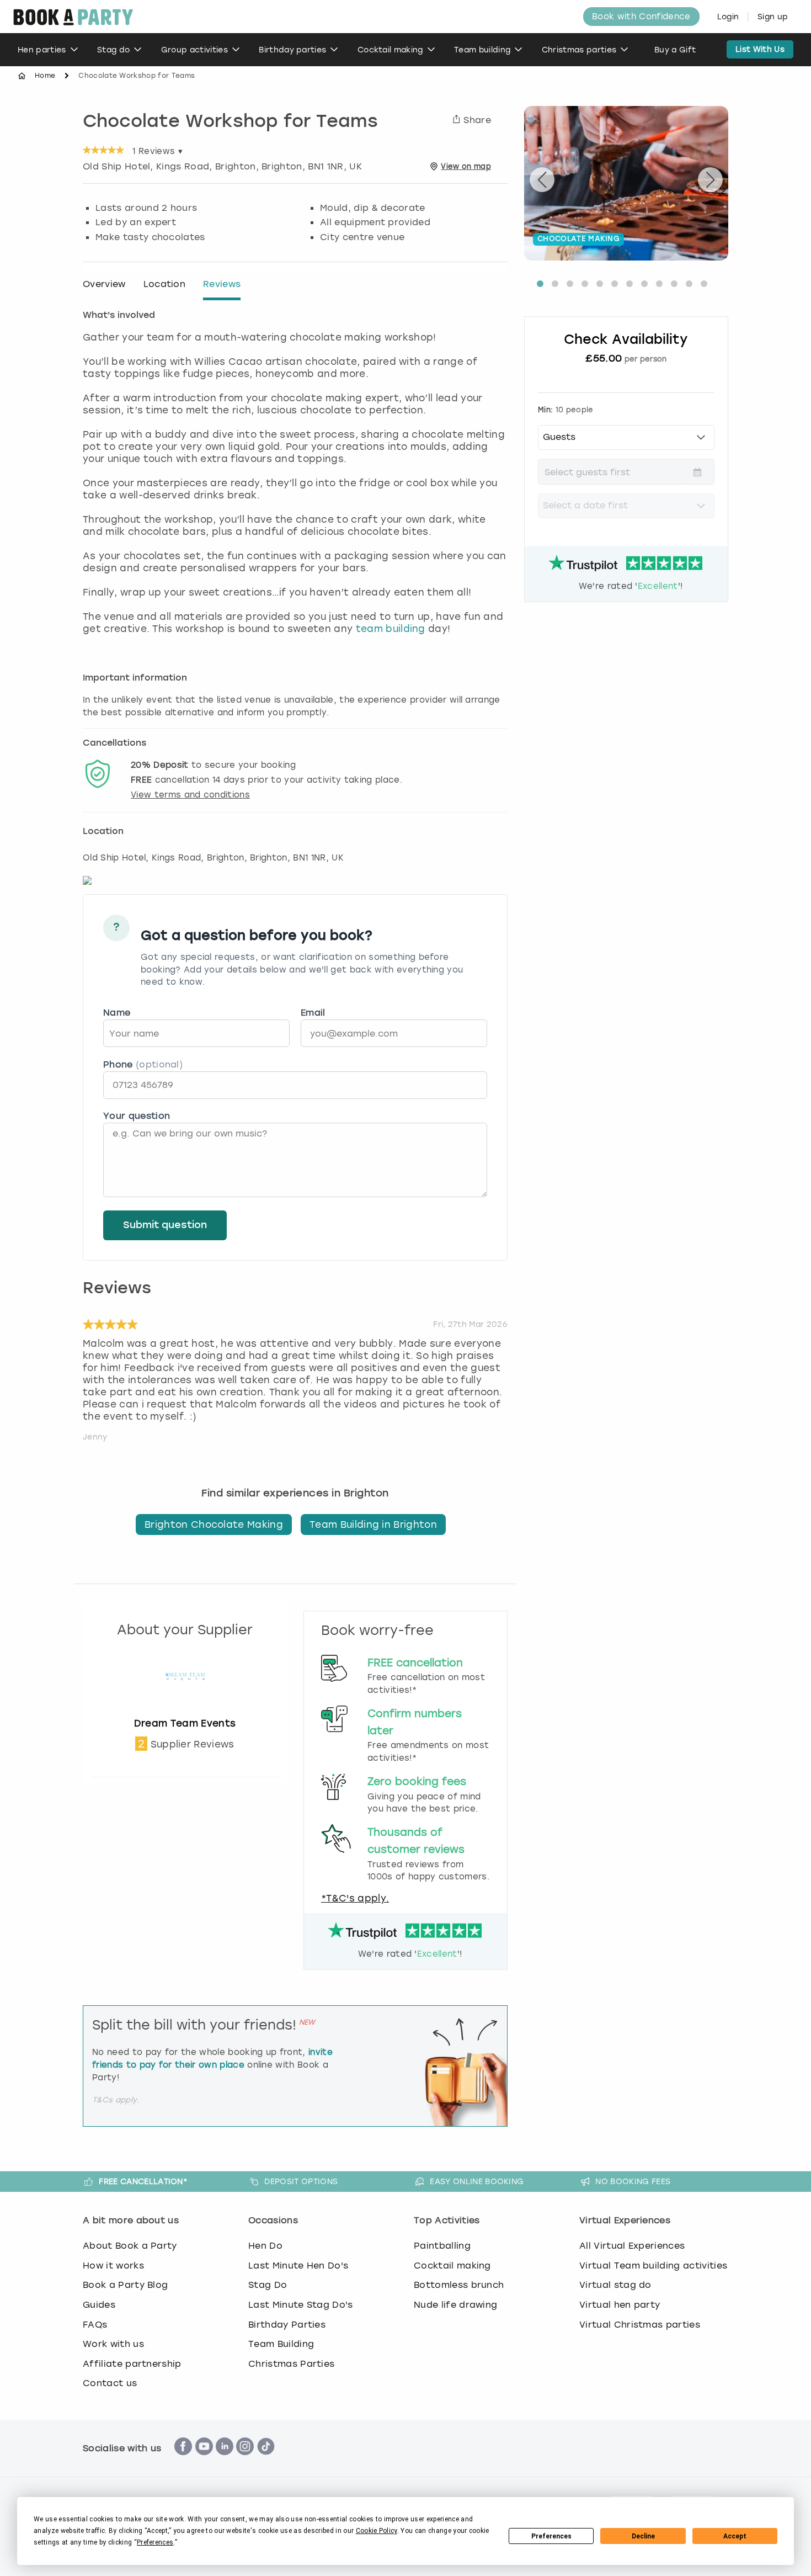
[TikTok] (266, 2461)
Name (117, 1013)
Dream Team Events (185, 1723)
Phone (143, 1064)
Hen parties (42, 50)
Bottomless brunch (459, 2285)
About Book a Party (130, 2246)
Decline (643, 2536)
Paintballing (442, 2246)
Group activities (194, 50)
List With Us (760, 49)
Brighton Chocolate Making (214, 1525)
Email (313, 1013)
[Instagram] (245, 2461)
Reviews (222, 284)
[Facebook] (183, 2461)
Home (45, 76)
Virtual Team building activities (653, 2266)
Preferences (551, 2536)
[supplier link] (185, 1711)
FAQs (95, 2325)
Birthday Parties (287, 2325)
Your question (137, 1116)
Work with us (113, 2344)
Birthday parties (292, 50)
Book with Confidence (641, 17)
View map (466, 166)
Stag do (113, 50)
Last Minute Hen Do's (298, 2266)
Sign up (773, 17)
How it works (113, 2266)
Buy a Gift (675, 50)
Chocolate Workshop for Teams (230, 123)
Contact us (110, 2383)
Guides (99, 2305)
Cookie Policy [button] (377, 2531)
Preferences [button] (155, 2542)
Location (165, 284)
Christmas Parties (291, 2364)
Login (728, 17)
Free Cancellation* (143, 2181)
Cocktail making (390, 50)
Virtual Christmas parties (640, 2325)
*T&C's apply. (355, 1898)
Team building (482, 50)
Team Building (281, 2344)
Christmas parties (579, 50)
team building (391, 629)
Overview (104, 284)
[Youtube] (204, 2461)
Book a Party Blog (125, 2285)
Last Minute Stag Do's (301, 2305)
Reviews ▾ (158, 151)
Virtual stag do (615, 2285)
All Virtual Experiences (632, 2246)
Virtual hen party (620, 2305)
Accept (735, 2536)
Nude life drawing (455, 2305)
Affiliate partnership (132, 2364)
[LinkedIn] (225, 2461)
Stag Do (268, 2285)
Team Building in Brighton (373, 1525)
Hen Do (265, 2246)
